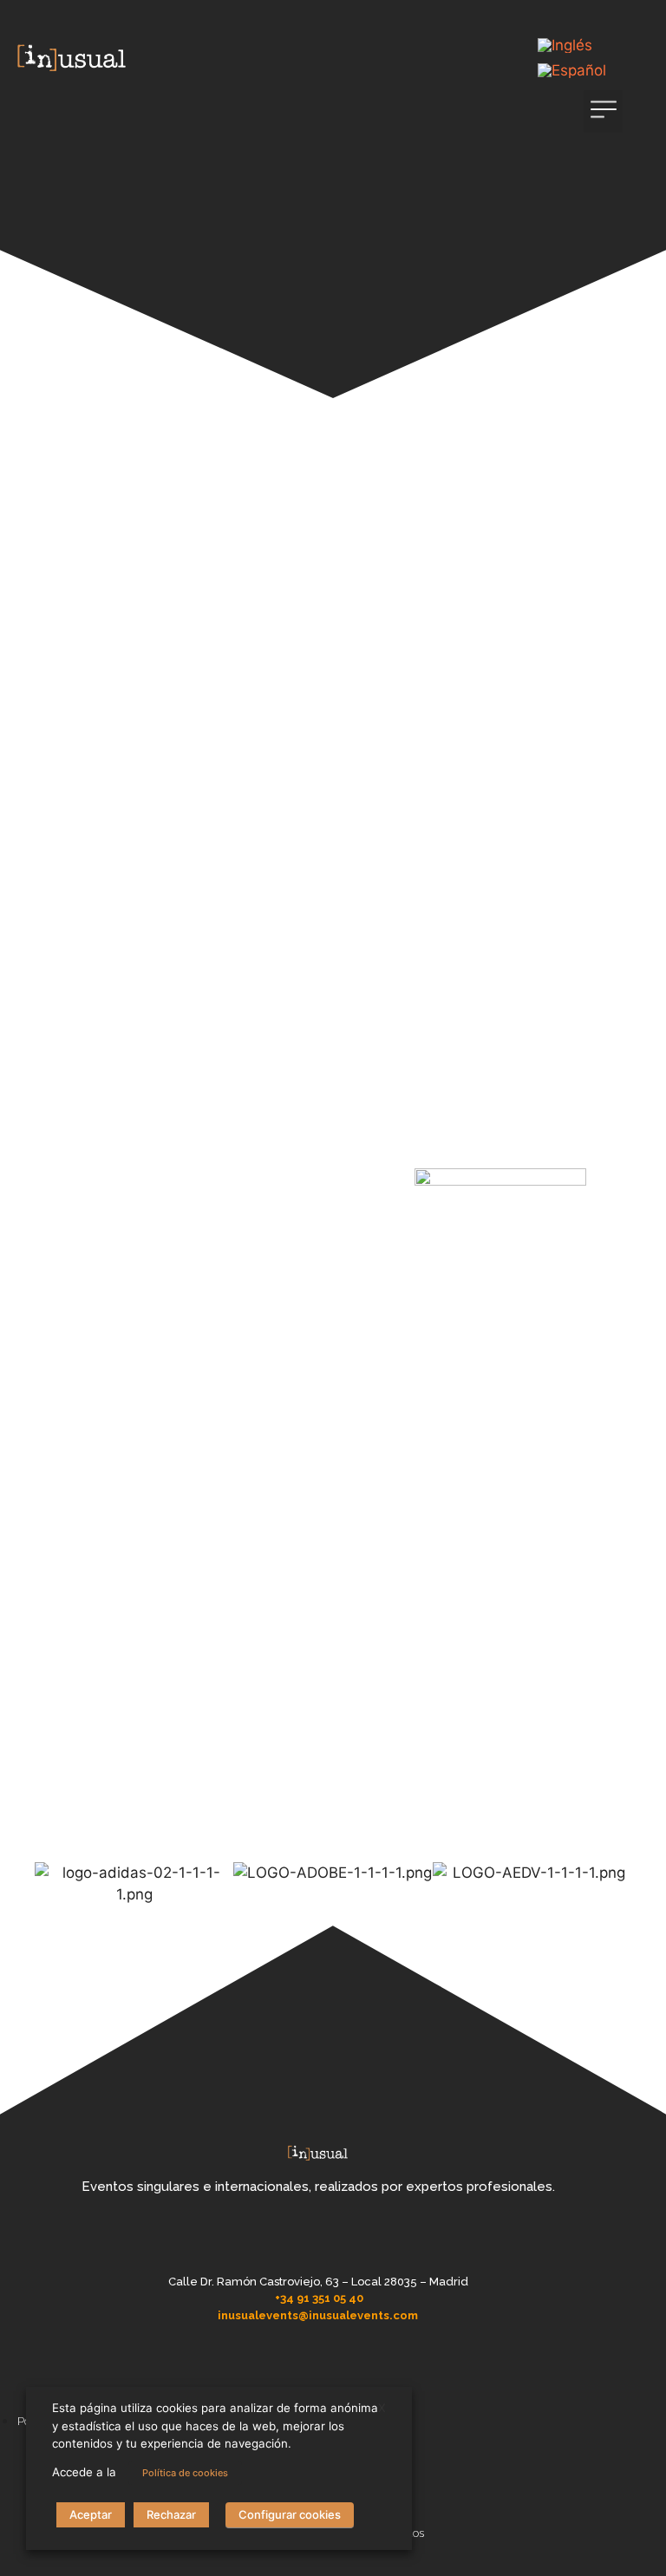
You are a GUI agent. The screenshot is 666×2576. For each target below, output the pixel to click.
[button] (603, 111)
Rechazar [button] (171, 2514)
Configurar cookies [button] (290, 2514)
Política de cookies (185, 2473)
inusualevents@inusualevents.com (318, 2315)
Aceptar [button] (91, 2514)
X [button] (382, 2408)
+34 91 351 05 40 (319, 2298)
